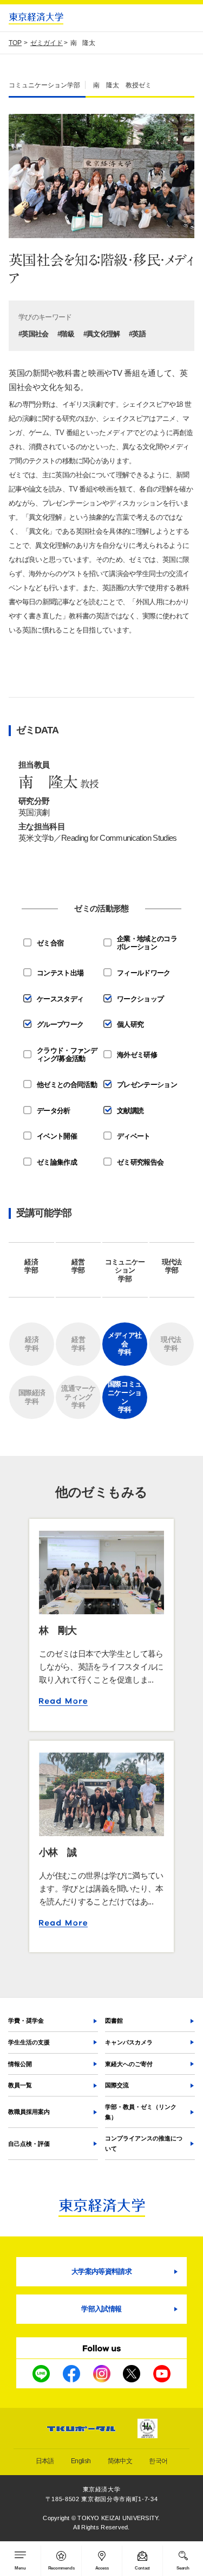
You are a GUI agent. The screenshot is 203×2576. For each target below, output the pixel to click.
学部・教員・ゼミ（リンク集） (141, 2112)
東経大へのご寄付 (129, 2064)
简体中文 (120, 2461)
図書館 (114, 2021)
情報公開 (20, 2064)
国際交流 (117, 2085)
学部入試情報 (101, 2309)
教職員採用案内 (29, 2112)
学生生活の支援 (29, 2042)
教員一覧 (20, 2085)
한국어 (158, 2461)
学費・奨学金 (26, 2021)
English (81, 2461)
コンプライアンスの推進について (144, 2143)
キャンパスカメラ (129, 2042)
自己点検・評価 (29, 2144)
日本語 (45, 2461)
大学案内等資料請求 (101, 2271)
